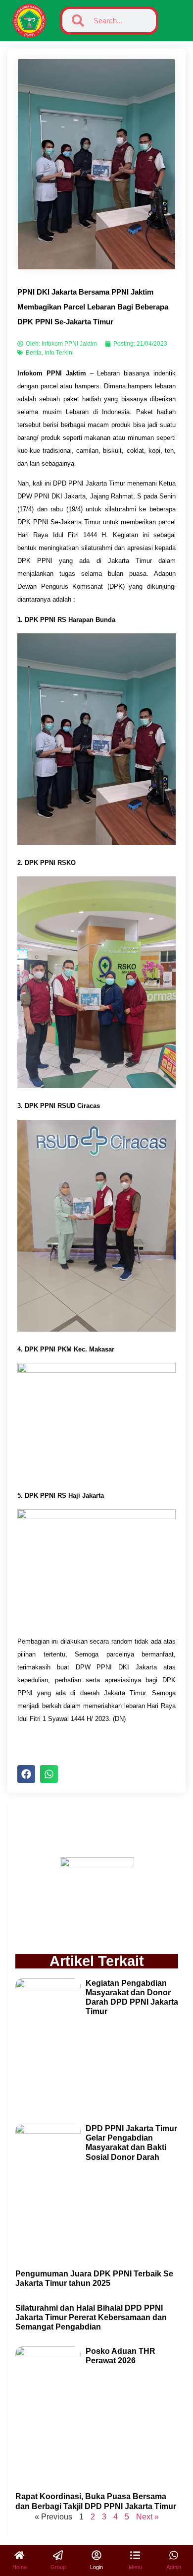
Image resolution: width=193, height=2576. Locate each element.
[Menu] (135, 2555)
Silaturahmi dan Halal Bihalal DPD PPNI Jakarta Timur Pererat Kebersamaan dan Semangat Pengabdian (91, 2317)
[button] (26, 1774)
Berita (34, 353)
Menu (135, 2567)
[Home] (19, 2555)
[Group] (58, 2555)
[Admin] (174, 2555)
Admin (174, 2567)
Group (58, 2567)
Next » (147, 2517)
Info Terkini (59, 353)
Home (20, 2567)
